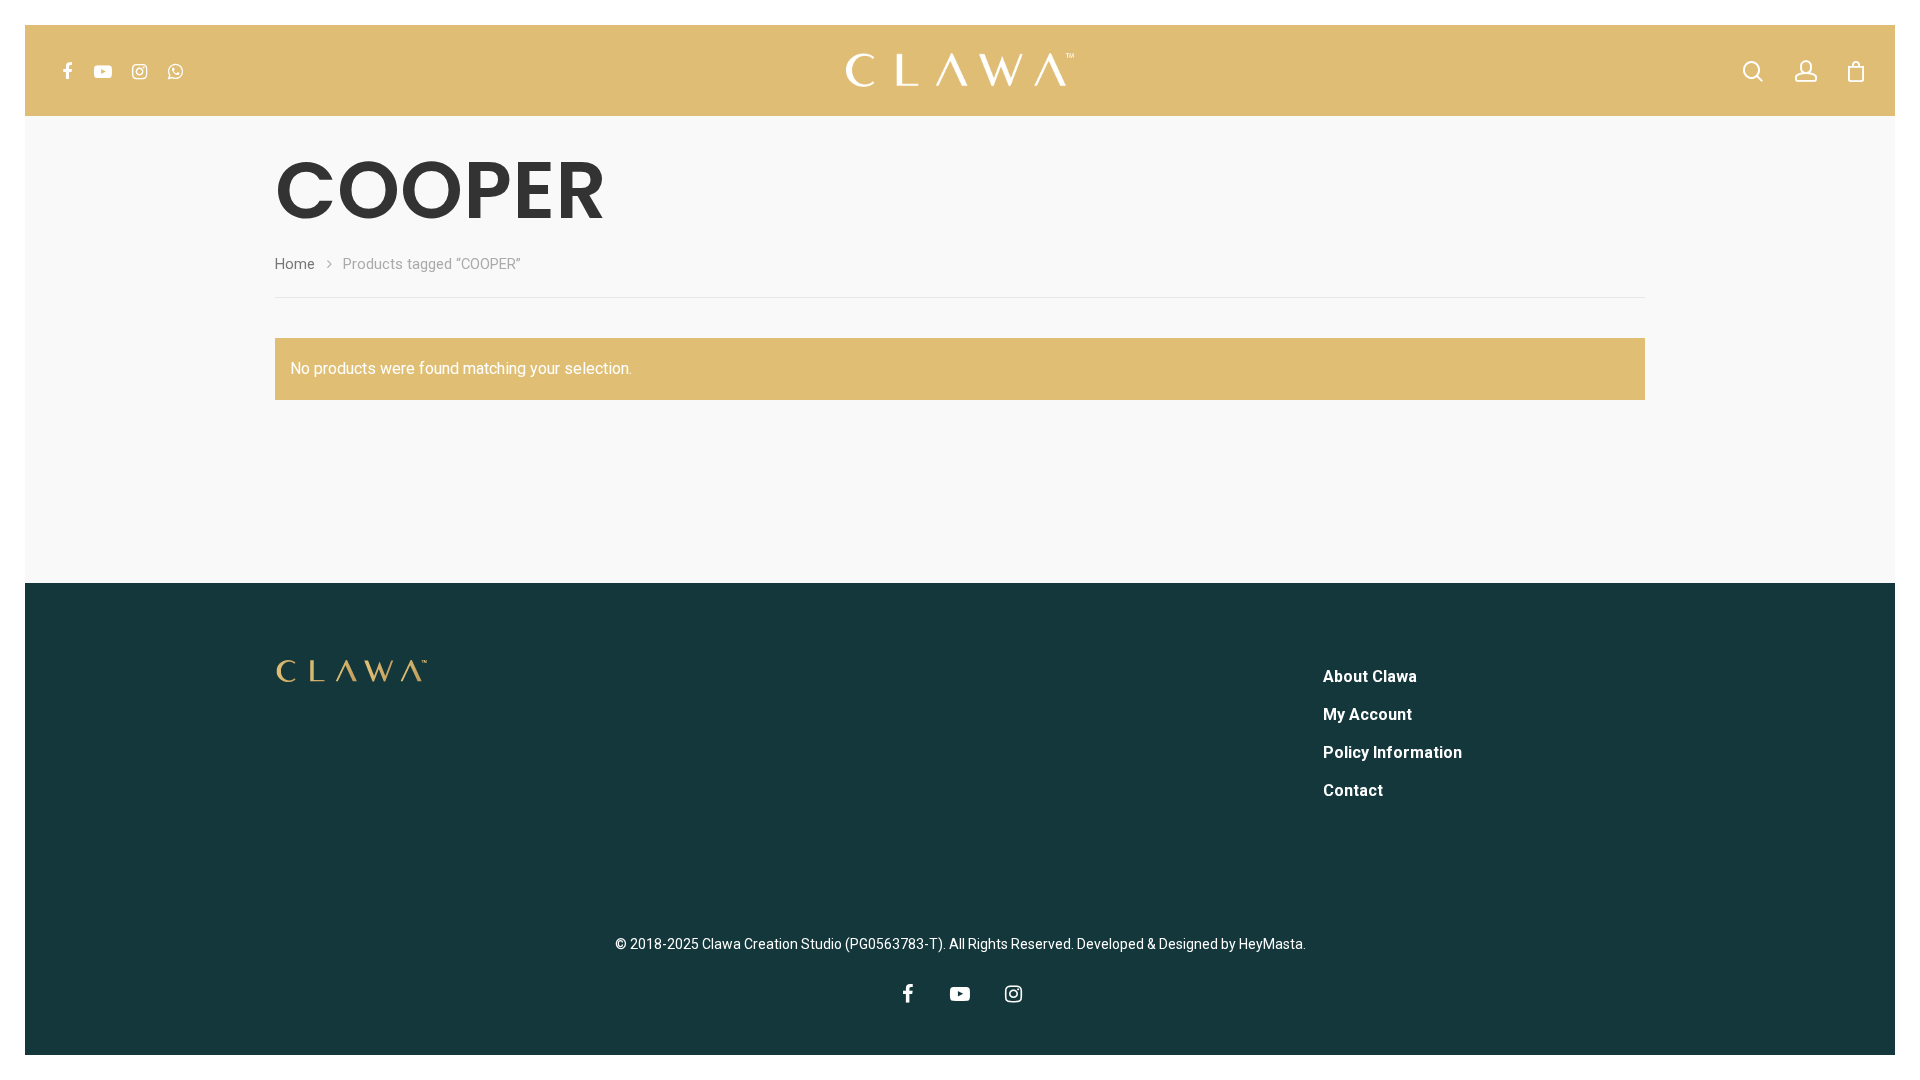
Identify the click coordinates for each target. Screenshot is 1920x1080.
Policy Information (1392, 752)
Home (295, 264)
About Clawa (1370, 676)
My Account (1367, 714)
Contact (1353, 790)
